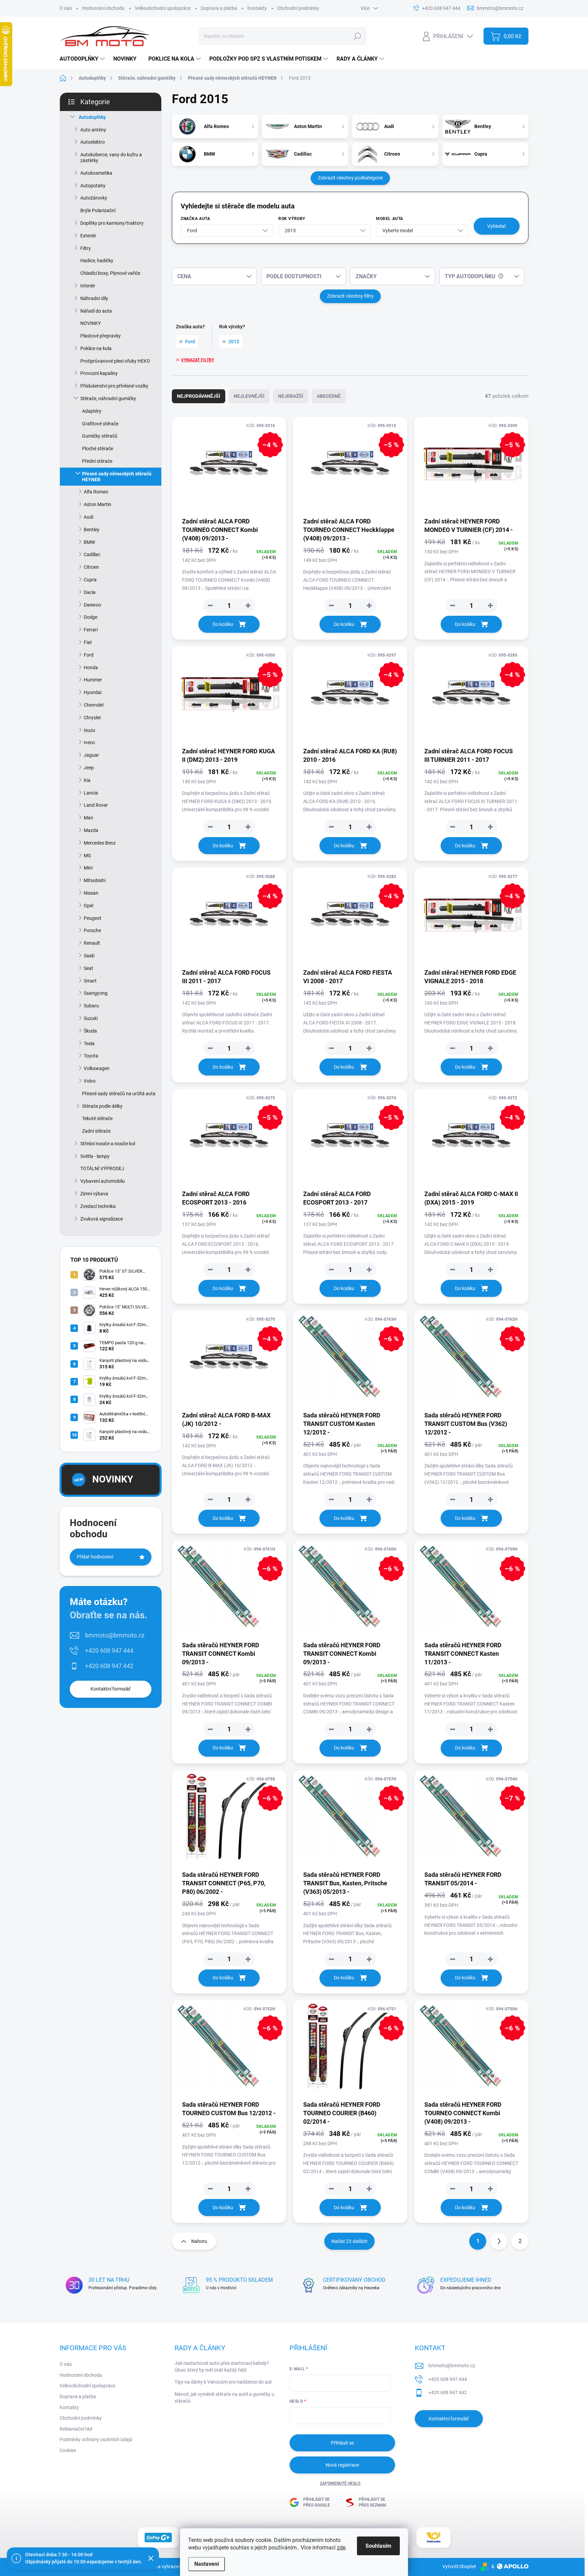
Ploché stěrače (97, 449)
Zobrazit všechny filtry (350, 296)
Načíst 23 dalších (349, 2241)
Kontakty (257, 8)
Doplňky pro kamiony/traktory (112, 223)
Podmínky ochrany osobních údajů (96, 2439)
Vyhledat (497, 226)
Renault (92, 943)
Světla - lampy (95, 1156)
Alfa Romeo (96, 492)
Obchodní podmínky (298, 8)
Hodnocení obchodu (103, 8)
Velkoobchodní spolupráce (163, 8)
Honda (91, 667)
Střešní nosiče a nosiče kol (108, 1144)
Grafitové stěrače (100, 424)
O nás (66, 8)
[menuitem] (83, 59)
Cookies (68, 2450)
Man (88, 818)
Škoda (90, 1031)
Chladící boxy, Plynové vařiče (110, 273)
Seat (88, 968)
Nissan (91, 893)
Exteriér (88, 236)
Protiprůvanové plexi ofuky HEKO (115, 361)
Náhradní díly (94, 298)
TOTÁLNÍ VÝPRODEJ (102, 1168)
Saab (89, 956)
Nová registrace (342, 2465)
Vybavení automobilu (103, 1181)
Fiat (88, 642)
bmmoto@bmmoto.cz (115, 1635)
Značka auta (195, 219)
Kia (87, 780)
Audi (88, 517)
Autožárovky (94, 198)
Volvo (90, 1081)
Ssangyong (96, 993)
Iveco (89, 742)
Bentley (92, 530)
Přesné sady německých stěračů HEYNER (117, 477)
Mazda (91, 830)
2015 (234, 342)
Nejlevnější (249, 396)
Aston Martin (97, 504)
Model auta (390, 219)
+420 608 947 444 (109, 1651)
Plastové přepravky (101, 336)
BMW (89, 542)
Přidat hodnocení (95, 1557)
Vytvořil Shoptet (459, 2566)
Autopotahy (93, 186)
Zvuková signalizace (102, 1219)
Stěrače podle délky (102, 1106)
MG (87, 855)
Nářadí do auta (96, 311)
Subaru (91, 1006)
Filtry (86, 248)
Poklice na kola (96, 348)
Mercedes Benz (100, 843)
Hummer (93, 680)
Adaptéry (92, 411)
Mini (88, 868)
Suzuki (91, 1018)
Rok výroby (292, 219)
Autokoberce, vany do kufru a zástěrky (111, 158)
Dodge (91, 617)
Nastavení (207, 2564)
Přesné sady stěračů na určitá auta (119, 1094)
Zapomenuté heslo (340, 2483)
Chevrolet (94, 705)
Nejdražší (291, 396)
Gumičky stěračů (100, 436)
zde (341, 2548)
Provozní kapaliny (99, 373)
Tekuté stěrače (97, 1118)
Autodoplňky (92, 117)
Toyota (91, 1056)
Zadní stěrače (96, 1131)
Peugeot (93, 918)
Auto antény (93, 130)
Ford (89, 655)
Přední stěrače (97, 461)
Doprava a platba (219, 8)
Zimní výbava (94, 1194)
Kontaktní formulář (111, 1689)
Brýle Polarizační (98, 210)
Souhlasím (378, 2546)
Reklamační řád (76, 2429)
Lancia (91, 793)
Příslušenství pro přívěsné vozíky (114, 386)
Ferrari (91, 630)
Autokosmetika (96, 173)
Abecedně (329, 396)
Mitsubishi (95, 880)
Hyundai (93, 692)
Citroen (91, 567)
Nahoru (199, 2241)
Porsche (92, 930)
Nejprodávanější (199, 396)
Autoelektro (93, 142)
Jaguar (91, 755)
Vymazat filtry (198, 360)
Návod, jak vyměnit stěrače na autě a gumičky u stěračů (224, 2398)
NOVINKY (91, 323)
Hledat (357, 36)
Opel (88, 906)
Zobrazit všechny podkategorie (350, 178)
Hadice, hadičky (97, 261)
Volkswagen (97, 1068)
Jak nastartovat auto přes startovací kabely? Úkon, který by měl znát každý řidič (222, 2367)
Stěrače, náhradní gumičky (108, 398)
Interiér (88, 286)
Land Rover (96, 805)
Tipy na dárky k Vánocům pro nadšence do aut (223, 2382)
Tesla (89, 1043)
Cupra (90, 580)
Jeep (89, 768)
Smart (90, 981)
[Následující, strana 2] (499, 2241)
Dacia (90, 592)
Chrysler (92, 718)
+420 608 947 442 (109, 1666)
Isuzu (89, 730)
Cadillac (92, 554)
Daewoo (92, 605)
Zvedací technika (98, 1206)
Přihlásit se (342, 2443)
